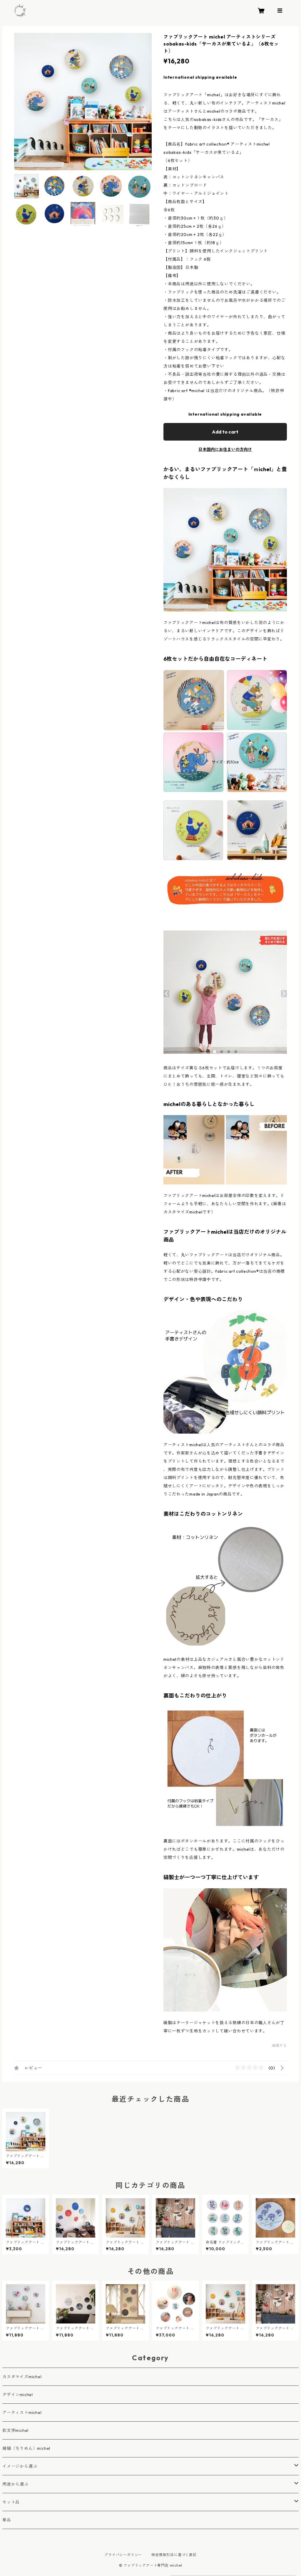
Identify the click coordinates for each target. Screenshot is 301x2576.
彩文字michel (15, 2430)
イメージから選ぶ (20, 2466)
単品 (7, 2520)
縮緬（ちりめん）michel (26, 2448)
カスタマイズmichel (22, 2377)
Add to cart (225, 432)
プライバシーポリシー (123, 2555)
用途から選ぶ (15, 2484)
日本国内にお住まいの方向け (225, 449)
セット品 (11, 2502)
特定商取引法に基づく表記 (174, 2555)
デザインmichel (18, 2395)
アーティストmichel (22, 2413)
